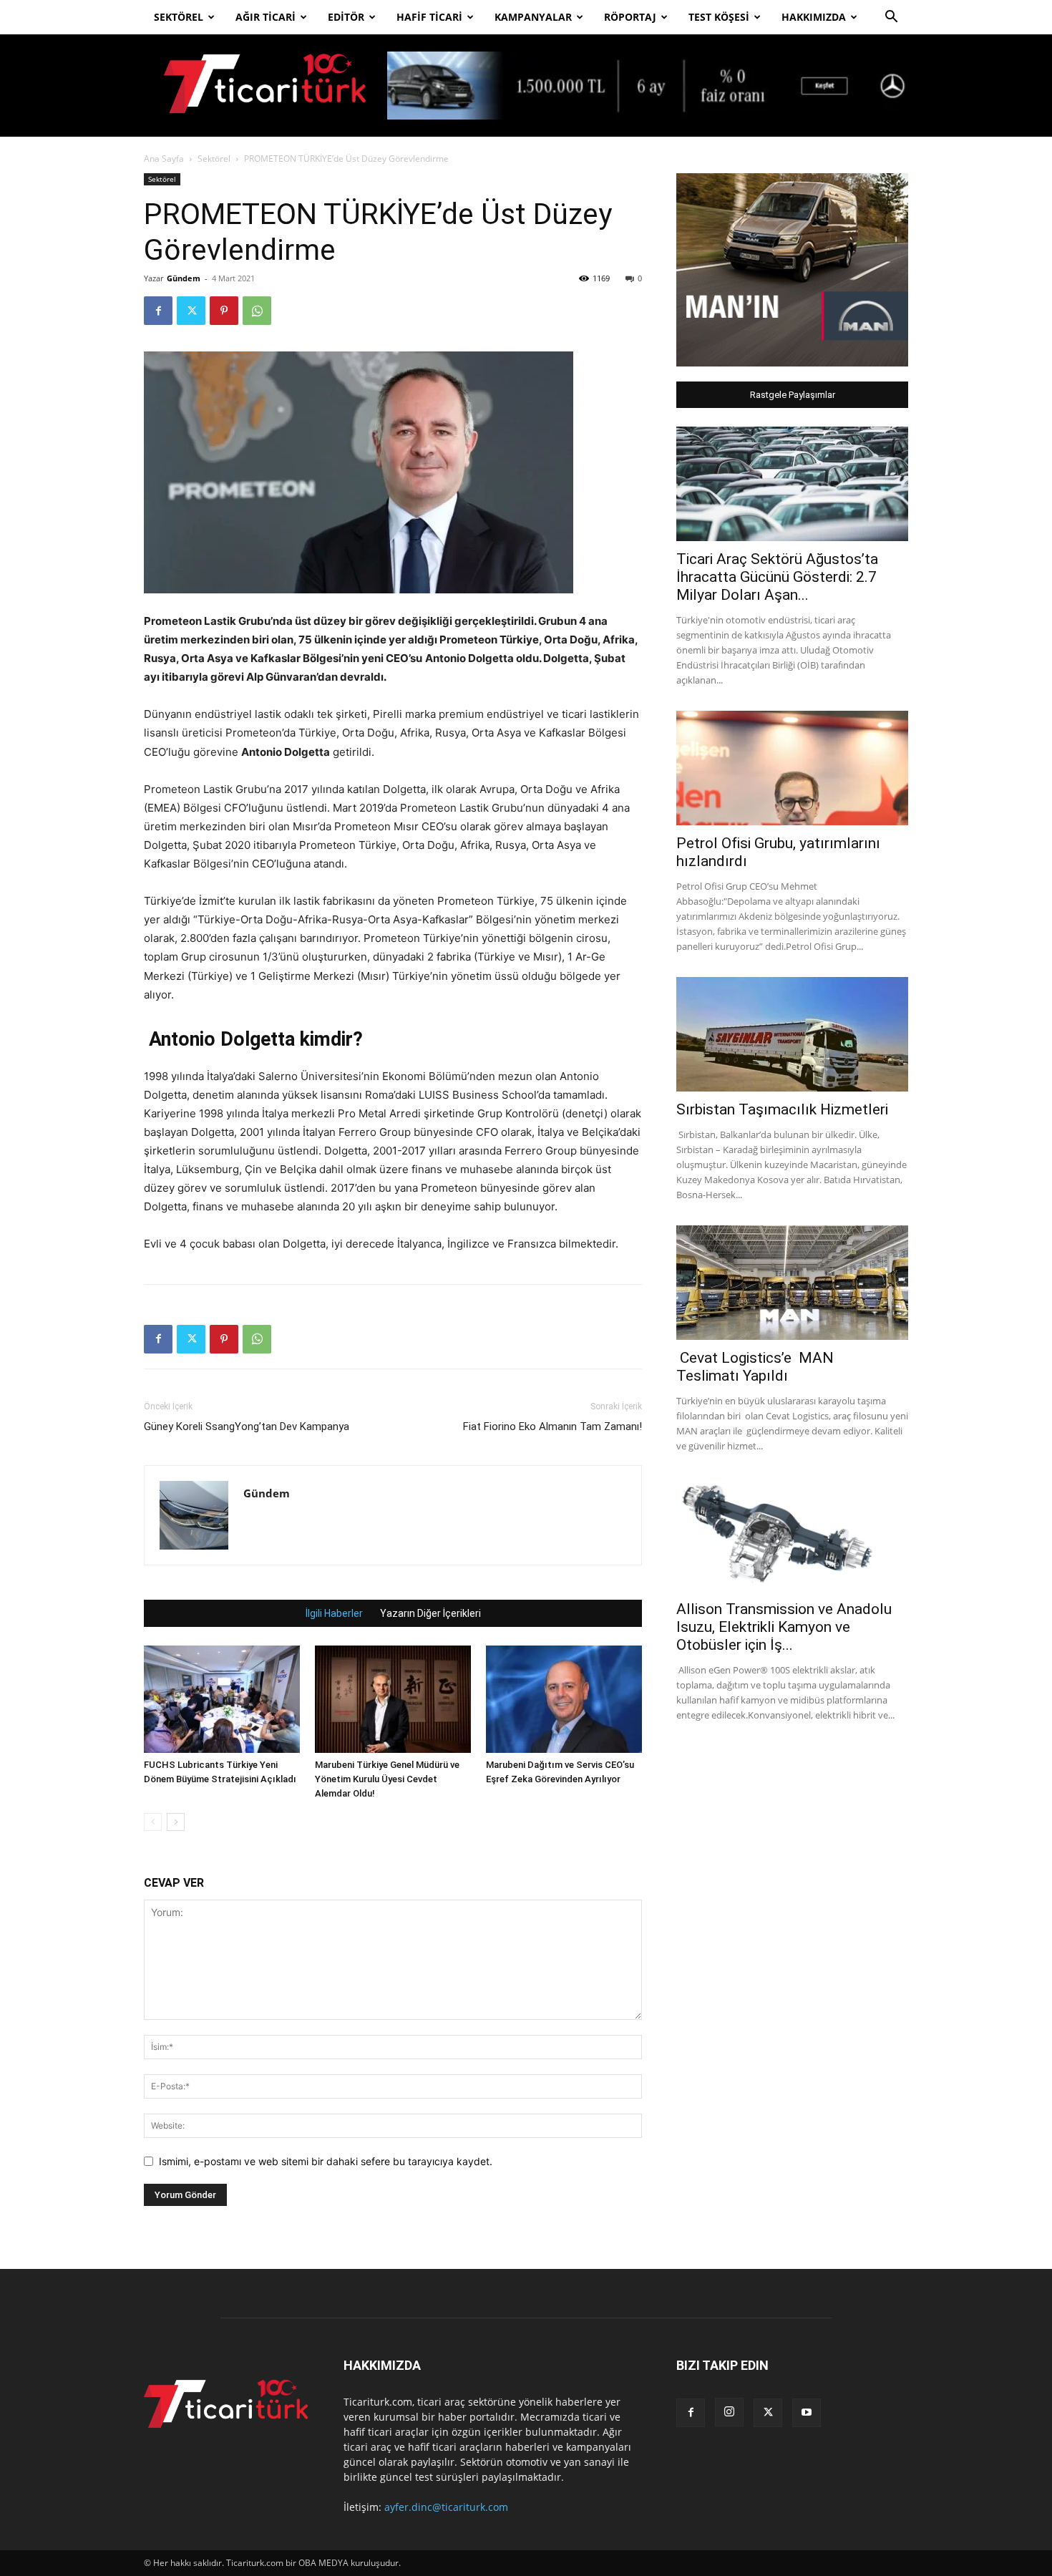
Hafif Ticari (429, 17)
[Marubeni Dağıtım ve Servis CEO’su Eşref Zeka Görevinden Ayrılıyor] (564, 1699)
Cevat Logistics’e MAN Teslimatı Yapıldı (755, 1367)
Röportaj (630, 17)
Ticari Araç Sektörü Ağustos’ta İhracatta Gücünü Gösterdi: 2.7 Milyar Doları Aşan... (777, 577)
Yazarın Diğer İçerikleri (430, 1613)
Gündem (184, 278)
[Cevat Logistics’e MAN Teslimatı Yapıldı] (792, 1283)
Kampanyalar (533, 17)
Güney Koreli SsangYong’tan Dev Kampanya (247, 1426)
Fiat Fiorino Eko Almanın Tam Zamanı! (552, 1426)
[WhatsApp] (257, 311)
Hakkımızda (814, 17)
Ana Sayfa (164, 159)
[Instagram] (729, 2412)
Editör (346, 17)
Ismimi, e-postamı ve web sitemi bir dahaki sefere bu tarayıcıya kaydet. (326, 2161)
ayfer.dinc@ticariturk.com (446, 2507)
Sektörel (179, 17)
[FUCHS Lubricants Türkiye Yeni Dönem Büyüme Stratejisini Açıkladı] (222, 1699)
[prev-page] (153, 1822)
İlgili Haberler (334, 1613)
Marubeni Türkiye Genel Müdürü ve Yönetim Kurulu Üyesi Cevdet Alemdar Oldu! (387, 1779)
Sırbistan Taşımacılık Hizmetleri (782, 1109)
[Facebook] (158, 311)
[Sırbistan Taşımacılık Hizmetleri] (792, 1034)
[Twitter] (191, 311)
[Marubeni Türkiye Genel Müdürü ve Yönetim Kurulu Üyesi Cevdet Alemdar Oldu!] (393, 1699)
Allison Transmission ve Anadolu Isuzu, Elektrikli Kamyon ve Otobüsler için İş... (784, 1627)
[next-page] (176, 1822)
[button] (891, 18)
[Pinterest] (224, 311)
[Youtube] (807, 2413)
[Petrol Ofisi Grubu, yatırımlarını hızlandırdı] (792, 768)
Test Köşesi (719, 17)
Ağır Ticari (266, 17)
